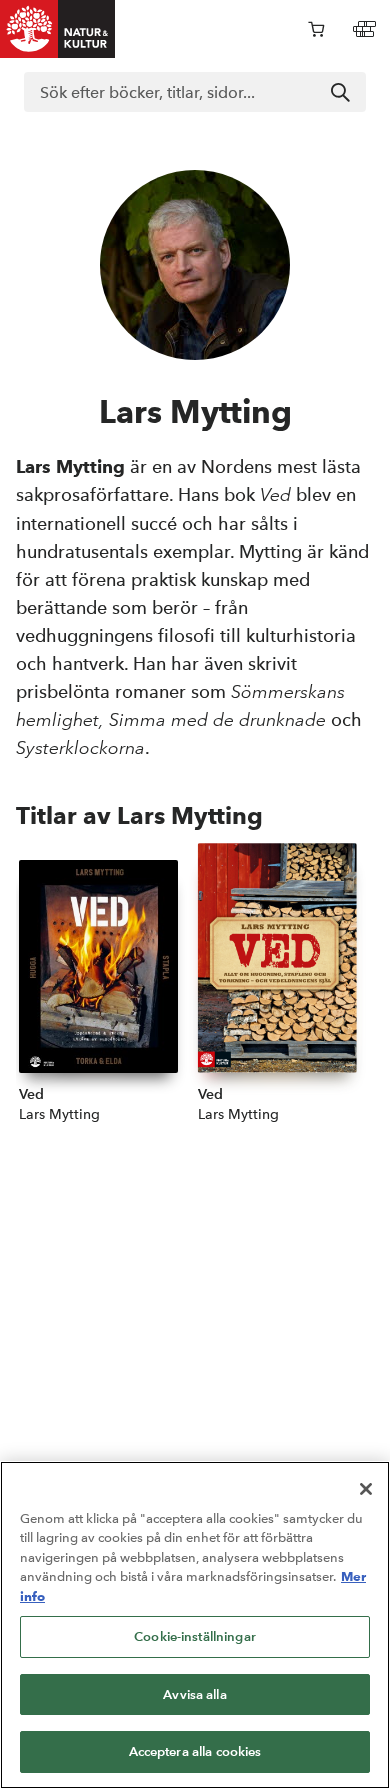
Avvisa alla (194, 1694)
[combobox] (195, 92)
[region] (195, 1625)
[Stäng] (366, 1489)
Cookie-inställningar (195, 1636)
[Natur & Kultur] (58, 29)
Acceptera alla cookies (195, 1751)
